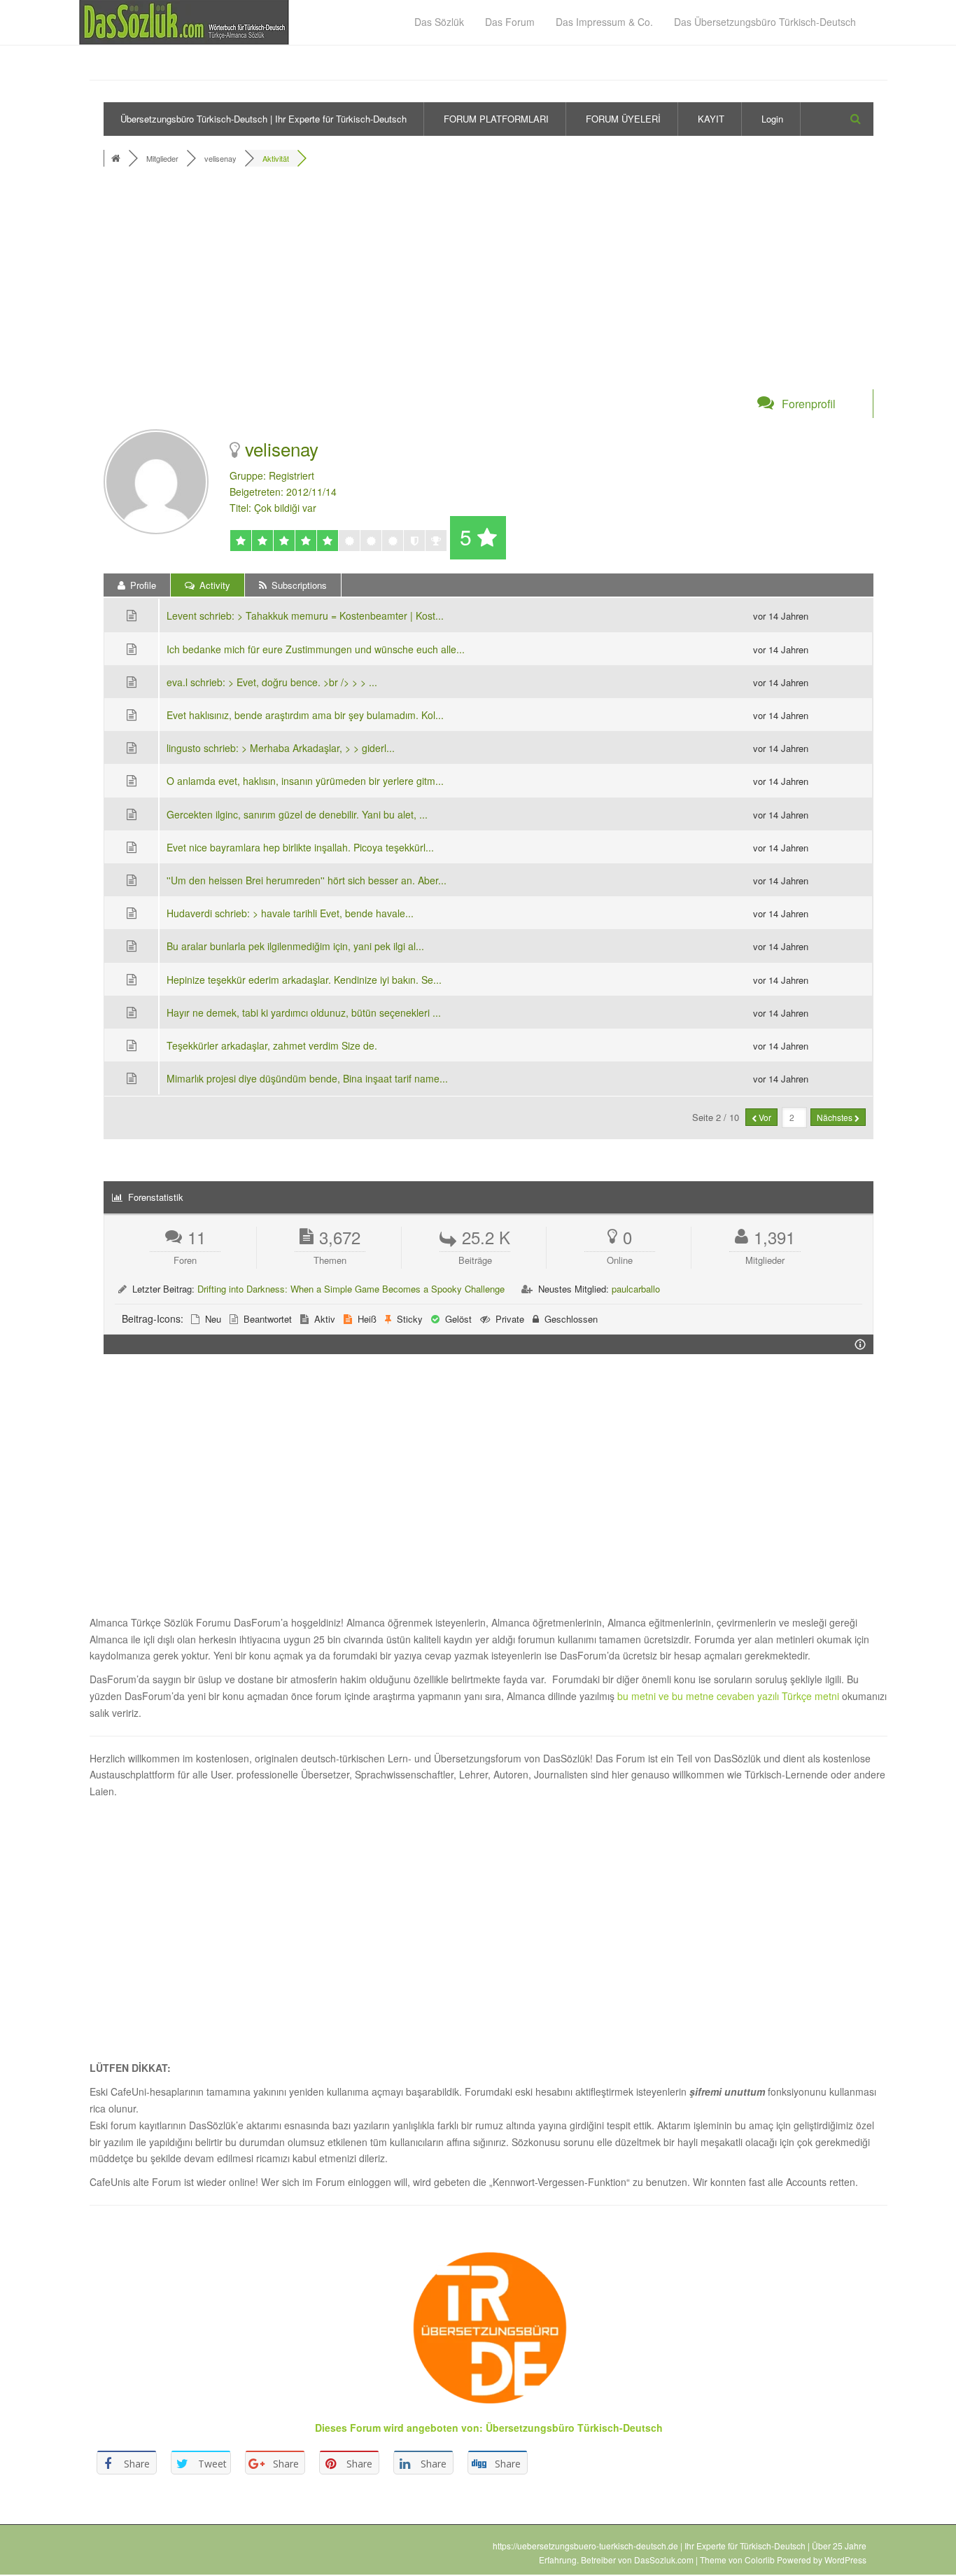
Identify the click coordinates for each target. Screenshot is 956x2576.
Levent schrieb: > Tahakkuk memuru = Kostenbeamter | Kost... (305, 615)
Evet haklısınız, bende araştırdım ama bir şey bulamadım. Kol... (305, 715)
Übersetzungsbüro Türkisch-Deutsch (574, 2428)
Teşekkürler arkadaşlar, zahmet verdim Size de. (272, 1045)
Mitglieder (162, 158)
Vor (764, 1117)
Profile (142, 585)
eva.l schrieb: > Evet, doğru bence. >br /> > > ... (272, 682)
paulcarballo (636, 1289)
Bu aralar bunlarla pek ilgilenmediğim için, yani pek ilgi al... (295, 946)
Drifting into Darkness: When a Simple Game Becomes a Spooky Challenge (351, 1289)
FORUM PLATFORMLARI (496, 119)
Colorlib (760, 2560)
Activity (213, 585)
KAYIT (711, 119)
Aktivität (276, 158)
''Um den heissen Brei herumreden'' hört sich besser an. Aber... (307, 880)
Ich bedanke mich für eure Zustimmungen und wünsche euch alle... (316, 649)
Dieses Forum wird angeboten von (397, 2428)
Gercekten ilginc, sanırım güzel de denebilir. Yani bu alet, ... (297, 814)
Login (772, 119)
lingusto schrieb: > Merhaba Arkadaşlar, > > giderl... (281, 748)
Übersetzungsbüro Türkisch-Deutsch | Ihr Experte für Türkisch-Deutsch (263, 119)
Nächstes (836, 1117)
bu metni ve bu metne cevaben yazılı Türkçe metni (730, 1696)
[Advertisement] (488, 286)
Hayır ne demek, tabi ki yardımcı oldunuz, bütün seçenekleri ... (304, 1012)
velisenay (220, 158)
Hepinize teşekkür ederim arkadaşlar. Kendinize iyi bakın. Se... (304, 980)
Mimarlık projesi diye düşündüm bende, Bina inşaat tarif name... (307, 1078)
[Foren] (117, 158)
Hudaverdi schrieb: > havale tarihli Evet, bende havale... (290, 913)
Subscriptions (298, 585)
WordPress (845, 2560)
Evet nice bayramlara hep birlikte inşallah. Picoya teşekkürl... (300, 847)
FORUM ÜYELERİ (623, 119)
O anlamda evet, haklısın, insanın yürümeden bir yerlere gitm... (305, 781)
